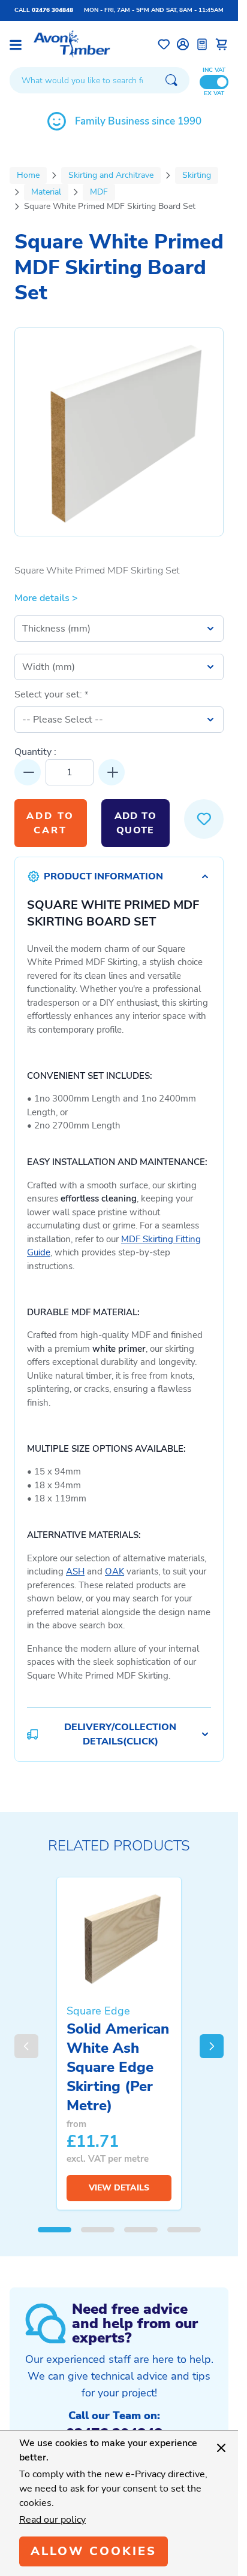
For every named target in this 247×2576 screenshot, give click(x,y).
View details (119, 2188)
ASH (75, 1571)
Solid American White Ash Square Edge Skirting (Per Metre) (118, 2067)
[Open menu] (16, 45)
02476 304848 (52, 10)
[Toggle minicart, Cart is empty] (221, 44)
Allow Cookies (94, 2551)
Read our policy (52, 2520)
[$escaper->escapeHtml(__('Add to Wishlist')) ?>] (204, 819)
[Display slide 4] (184, 2230)
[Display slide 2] (98, 2230)
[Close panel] (221, 2448)
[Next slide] (212, 2046)
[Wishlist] (164, 44)
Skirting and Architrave (111, 175)
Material (46, 192)
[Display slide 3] (141, 2230)
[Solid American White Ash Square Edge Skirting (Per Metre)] (119, 1938)
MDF (99, 192)
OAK (115, 1571)
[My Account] (183, 44)
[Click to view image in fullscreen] (119, 432)
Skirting (197, 175)
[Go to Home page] (72, 44)
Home (28, 175)
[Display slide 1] (55, 2230)
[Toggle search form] (171, 80)
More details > (46, 598)
